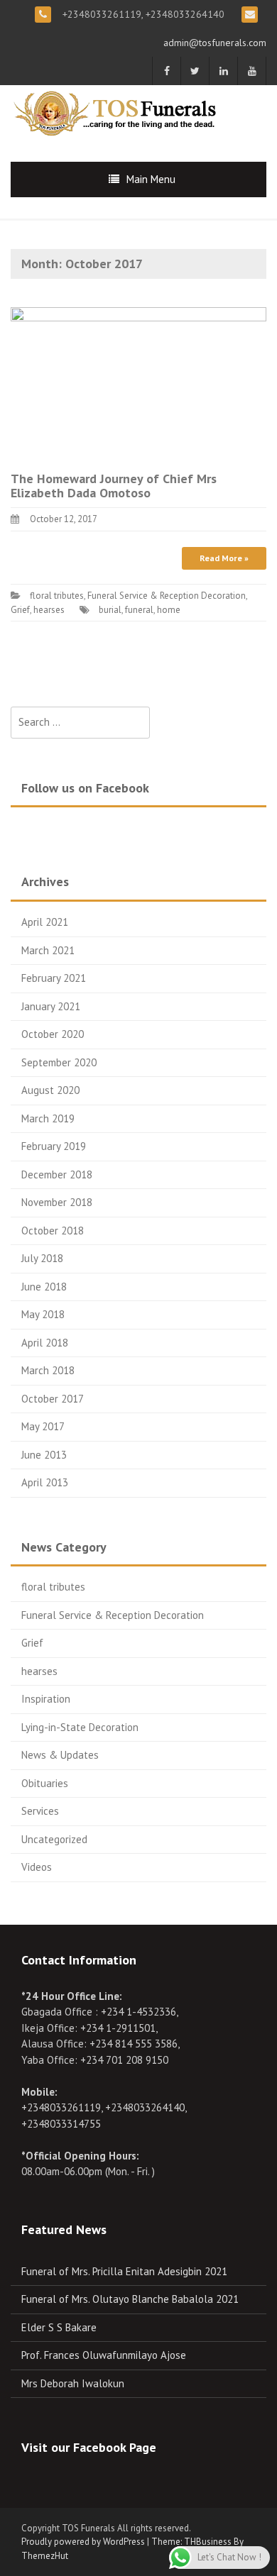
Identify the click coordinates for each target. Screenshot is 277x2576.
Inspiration (46, 1699)
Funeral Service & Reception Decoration (167, 596)
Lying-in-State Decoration (80, 1727)
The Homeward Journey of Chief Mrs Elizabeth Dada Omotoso (114, 486)
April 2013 (45, 1482)
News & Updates (60, 1755)
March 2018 (48, 1370)
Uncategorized (54, 1839)
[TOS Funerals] (117, 112)
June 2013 (44, 1455)
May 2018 (43, 1314)
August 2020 (50, 1090)
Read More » (224, 558)
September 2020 (59, 1062)
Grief (20, 610)
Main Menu (151, 179)
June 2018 (44, 1287)
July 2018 (42, 1258)
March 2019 (48, 1118)
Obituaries (45, 1783)
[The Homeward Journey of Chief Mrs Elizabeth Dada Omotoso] (138, 381)
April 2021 (45, 922)
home (169, 610)
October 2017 (53, 1399)
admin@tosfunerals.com (215, 43)
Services (40, 1811)
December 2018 (57, 1174)
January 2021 (51, 1006)
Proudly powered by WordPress (83, 2542)
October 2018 (53, 1231)
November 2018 (57, 1202)
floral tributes (57, 596)
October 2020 (53, 1034)
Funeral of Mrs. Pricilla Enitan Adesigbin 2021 (124, 2271)
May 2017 (43, 1426)
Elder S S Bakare (59, 2327)
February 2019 (54, 1146)
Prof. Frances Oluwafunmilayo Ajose (104, 2355)
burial (110, 610)
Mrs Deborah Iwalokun (73, 2383)
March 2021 (48, 950)
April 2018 (45, 1343)
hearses (49, 610)
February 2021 (54, 978)
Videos (37, 1867)
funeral (139, 610)
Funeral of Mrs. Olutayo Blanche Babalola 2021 (130, 2299)
